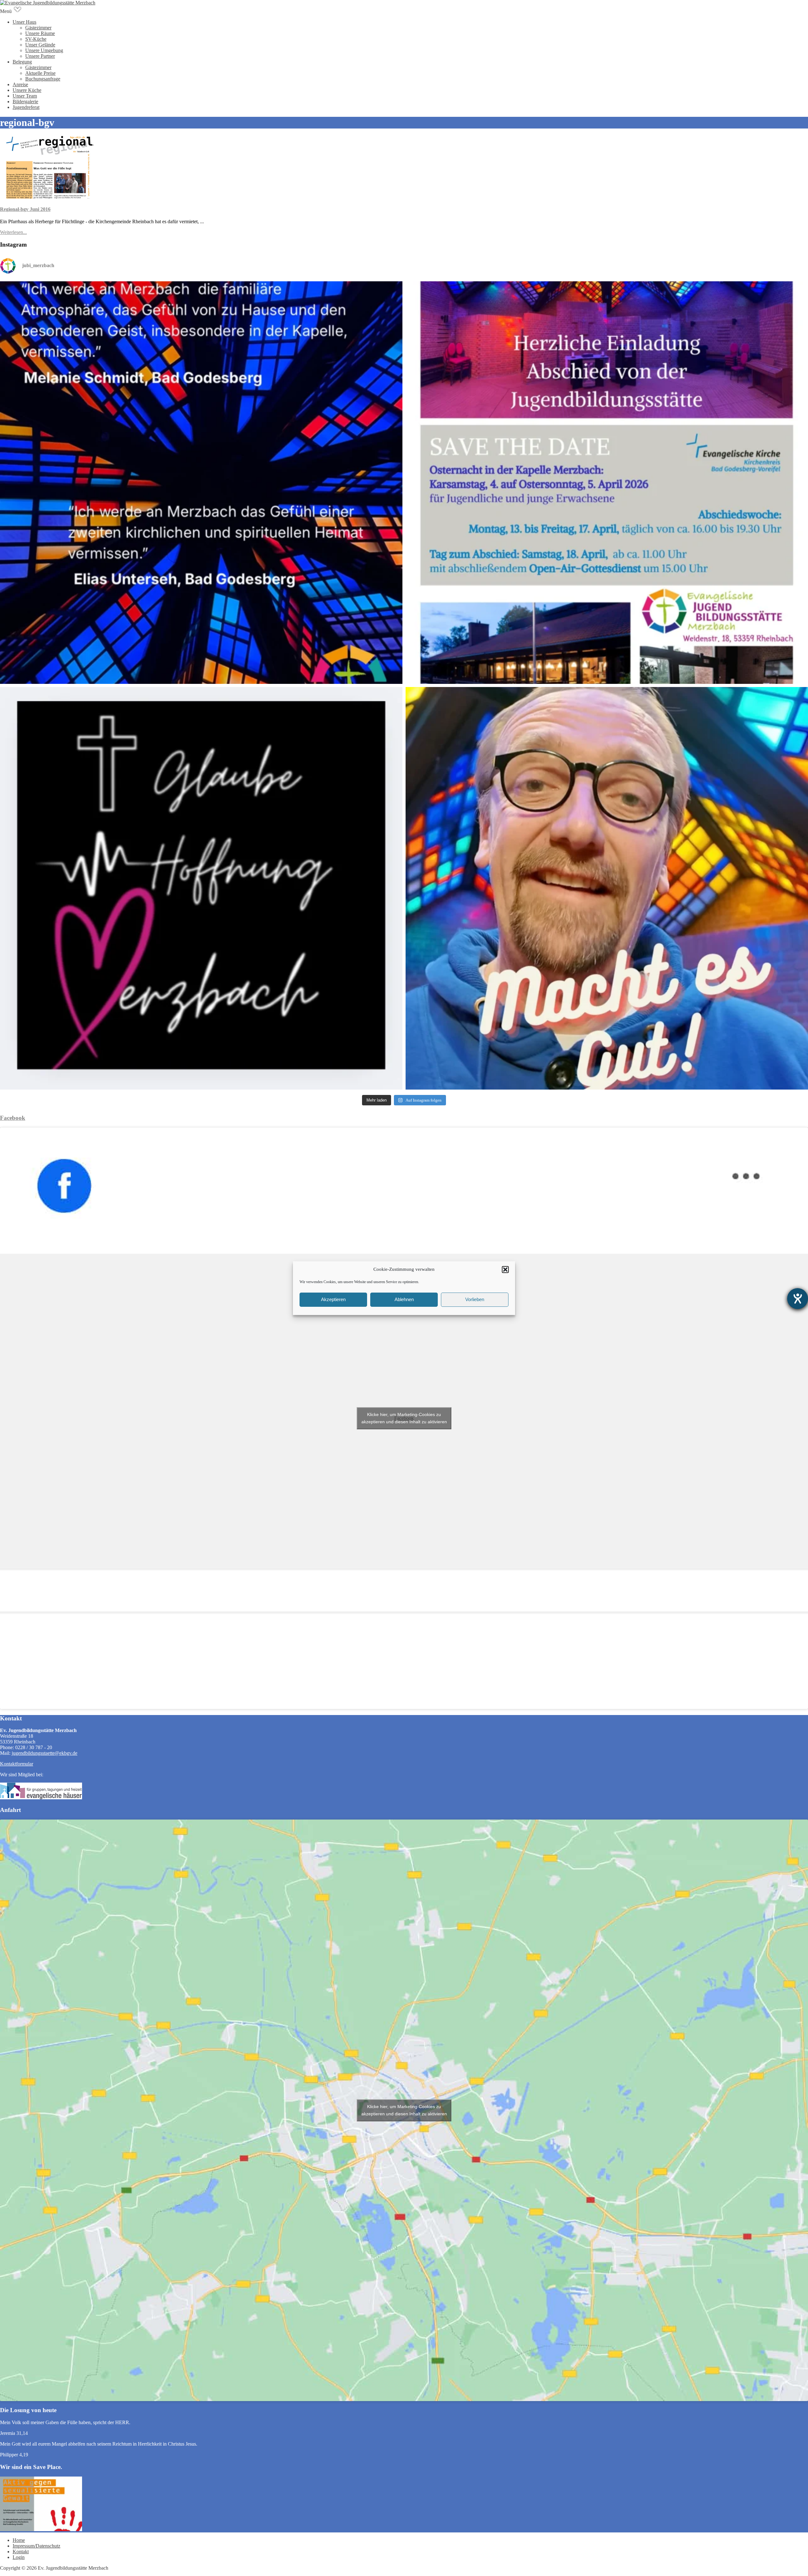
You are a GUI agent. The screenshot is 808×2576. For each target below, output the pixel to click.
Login (19, 2557)
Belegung (22, 62)
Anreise (20, 84)
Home (19, 2540)
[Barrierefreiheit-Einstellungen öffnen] (798, 1299)
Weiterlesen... (13, 232)
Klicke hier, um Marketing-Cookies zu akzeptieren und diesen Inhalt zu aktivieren (404, 1418)
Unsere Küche (27, 90)
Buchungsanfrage (43, 79)
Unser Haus (24, 22)
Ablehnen (404, 1299)
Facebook (13, 1118)
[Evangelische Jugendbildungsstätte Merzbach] (48, 3)
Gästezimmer (38, 28)
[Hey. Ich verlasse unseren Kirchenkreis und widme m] (607, 888)
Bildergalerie (25, 102)
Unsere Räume (40, 33)
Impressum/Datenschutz (36, 2546)
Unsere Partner (40, 56)
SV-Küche (36, 39)
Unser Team (25, 96)
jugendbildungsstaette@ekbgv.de (45, 1753)
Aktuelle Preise (40, 73)
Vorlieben (475, 1299)
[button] (505, 1270)
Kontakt (21, 2552)
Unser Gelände (40, 45)
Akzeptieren (333, 1299)
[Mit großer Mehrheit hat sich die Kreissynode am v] (201, 888)
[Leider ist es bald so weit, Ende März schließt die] (607, 483)
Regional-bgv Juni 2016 (25, 209)
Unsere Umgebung (44, 50)
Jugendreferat (26, 107)
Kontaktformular (17, 1764)
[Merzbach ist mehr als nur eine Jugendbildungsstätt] (201, 483)
